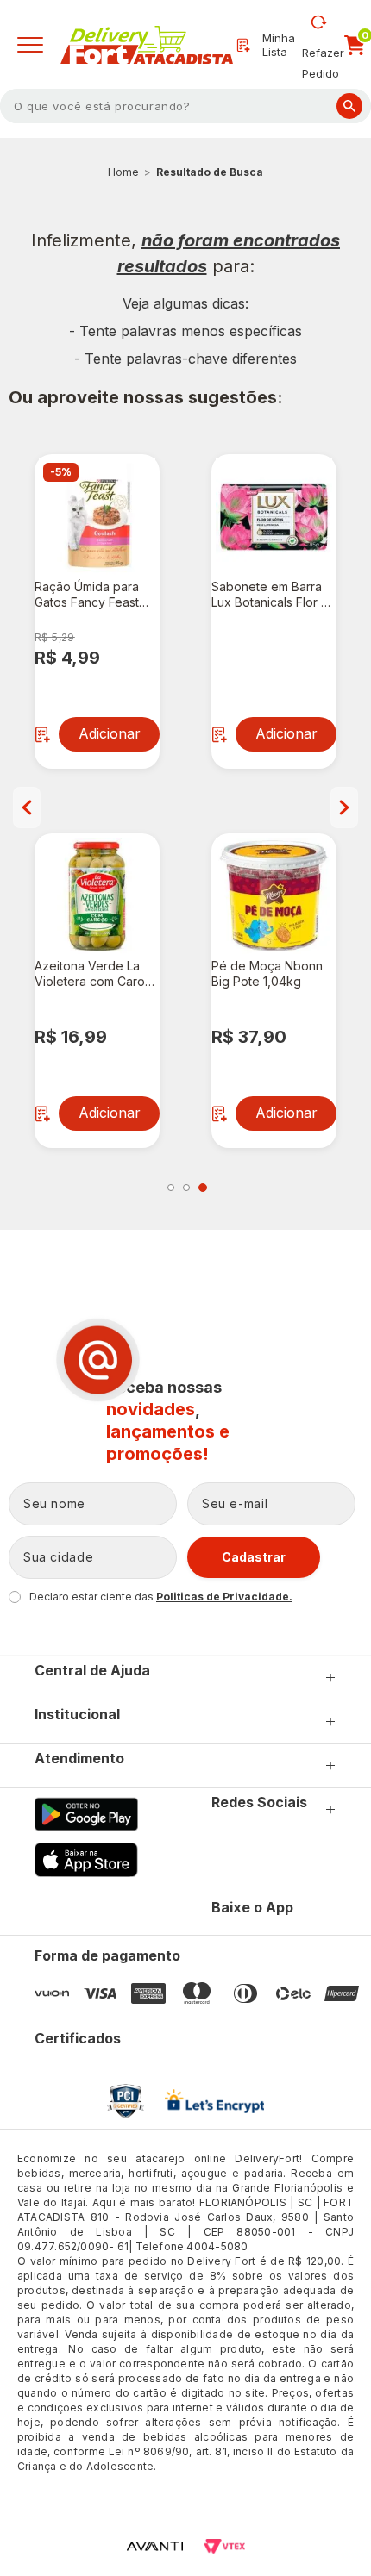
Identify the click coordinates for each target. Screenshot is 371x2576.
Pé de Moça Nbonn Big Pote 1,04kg (267, 973)
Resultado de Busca (210, 172)
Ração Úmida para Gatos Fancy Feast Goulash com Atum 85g (87, 595)
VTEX (224, 2546)
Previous (27, 808)
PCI (126, 2101)
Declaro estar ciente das (161, 1597)
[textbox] (185, 106)
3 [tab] (203, 1188)
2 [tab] (186, 1188)
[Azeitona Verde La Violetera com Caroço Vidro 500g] (97, 896)
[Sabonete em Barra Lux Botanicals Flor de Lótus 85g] (274, 517)
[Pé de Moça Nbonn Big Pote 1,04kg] (274, 896)
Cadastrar (254, 1557)
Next (344, 808)
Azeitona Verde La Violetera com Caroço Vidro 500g (97, 974)
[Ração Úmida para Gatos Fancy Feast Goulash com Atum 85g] (97, 517)
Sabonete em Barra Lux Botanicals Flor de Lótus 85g (274, 595)
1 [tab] (171, 1188)
